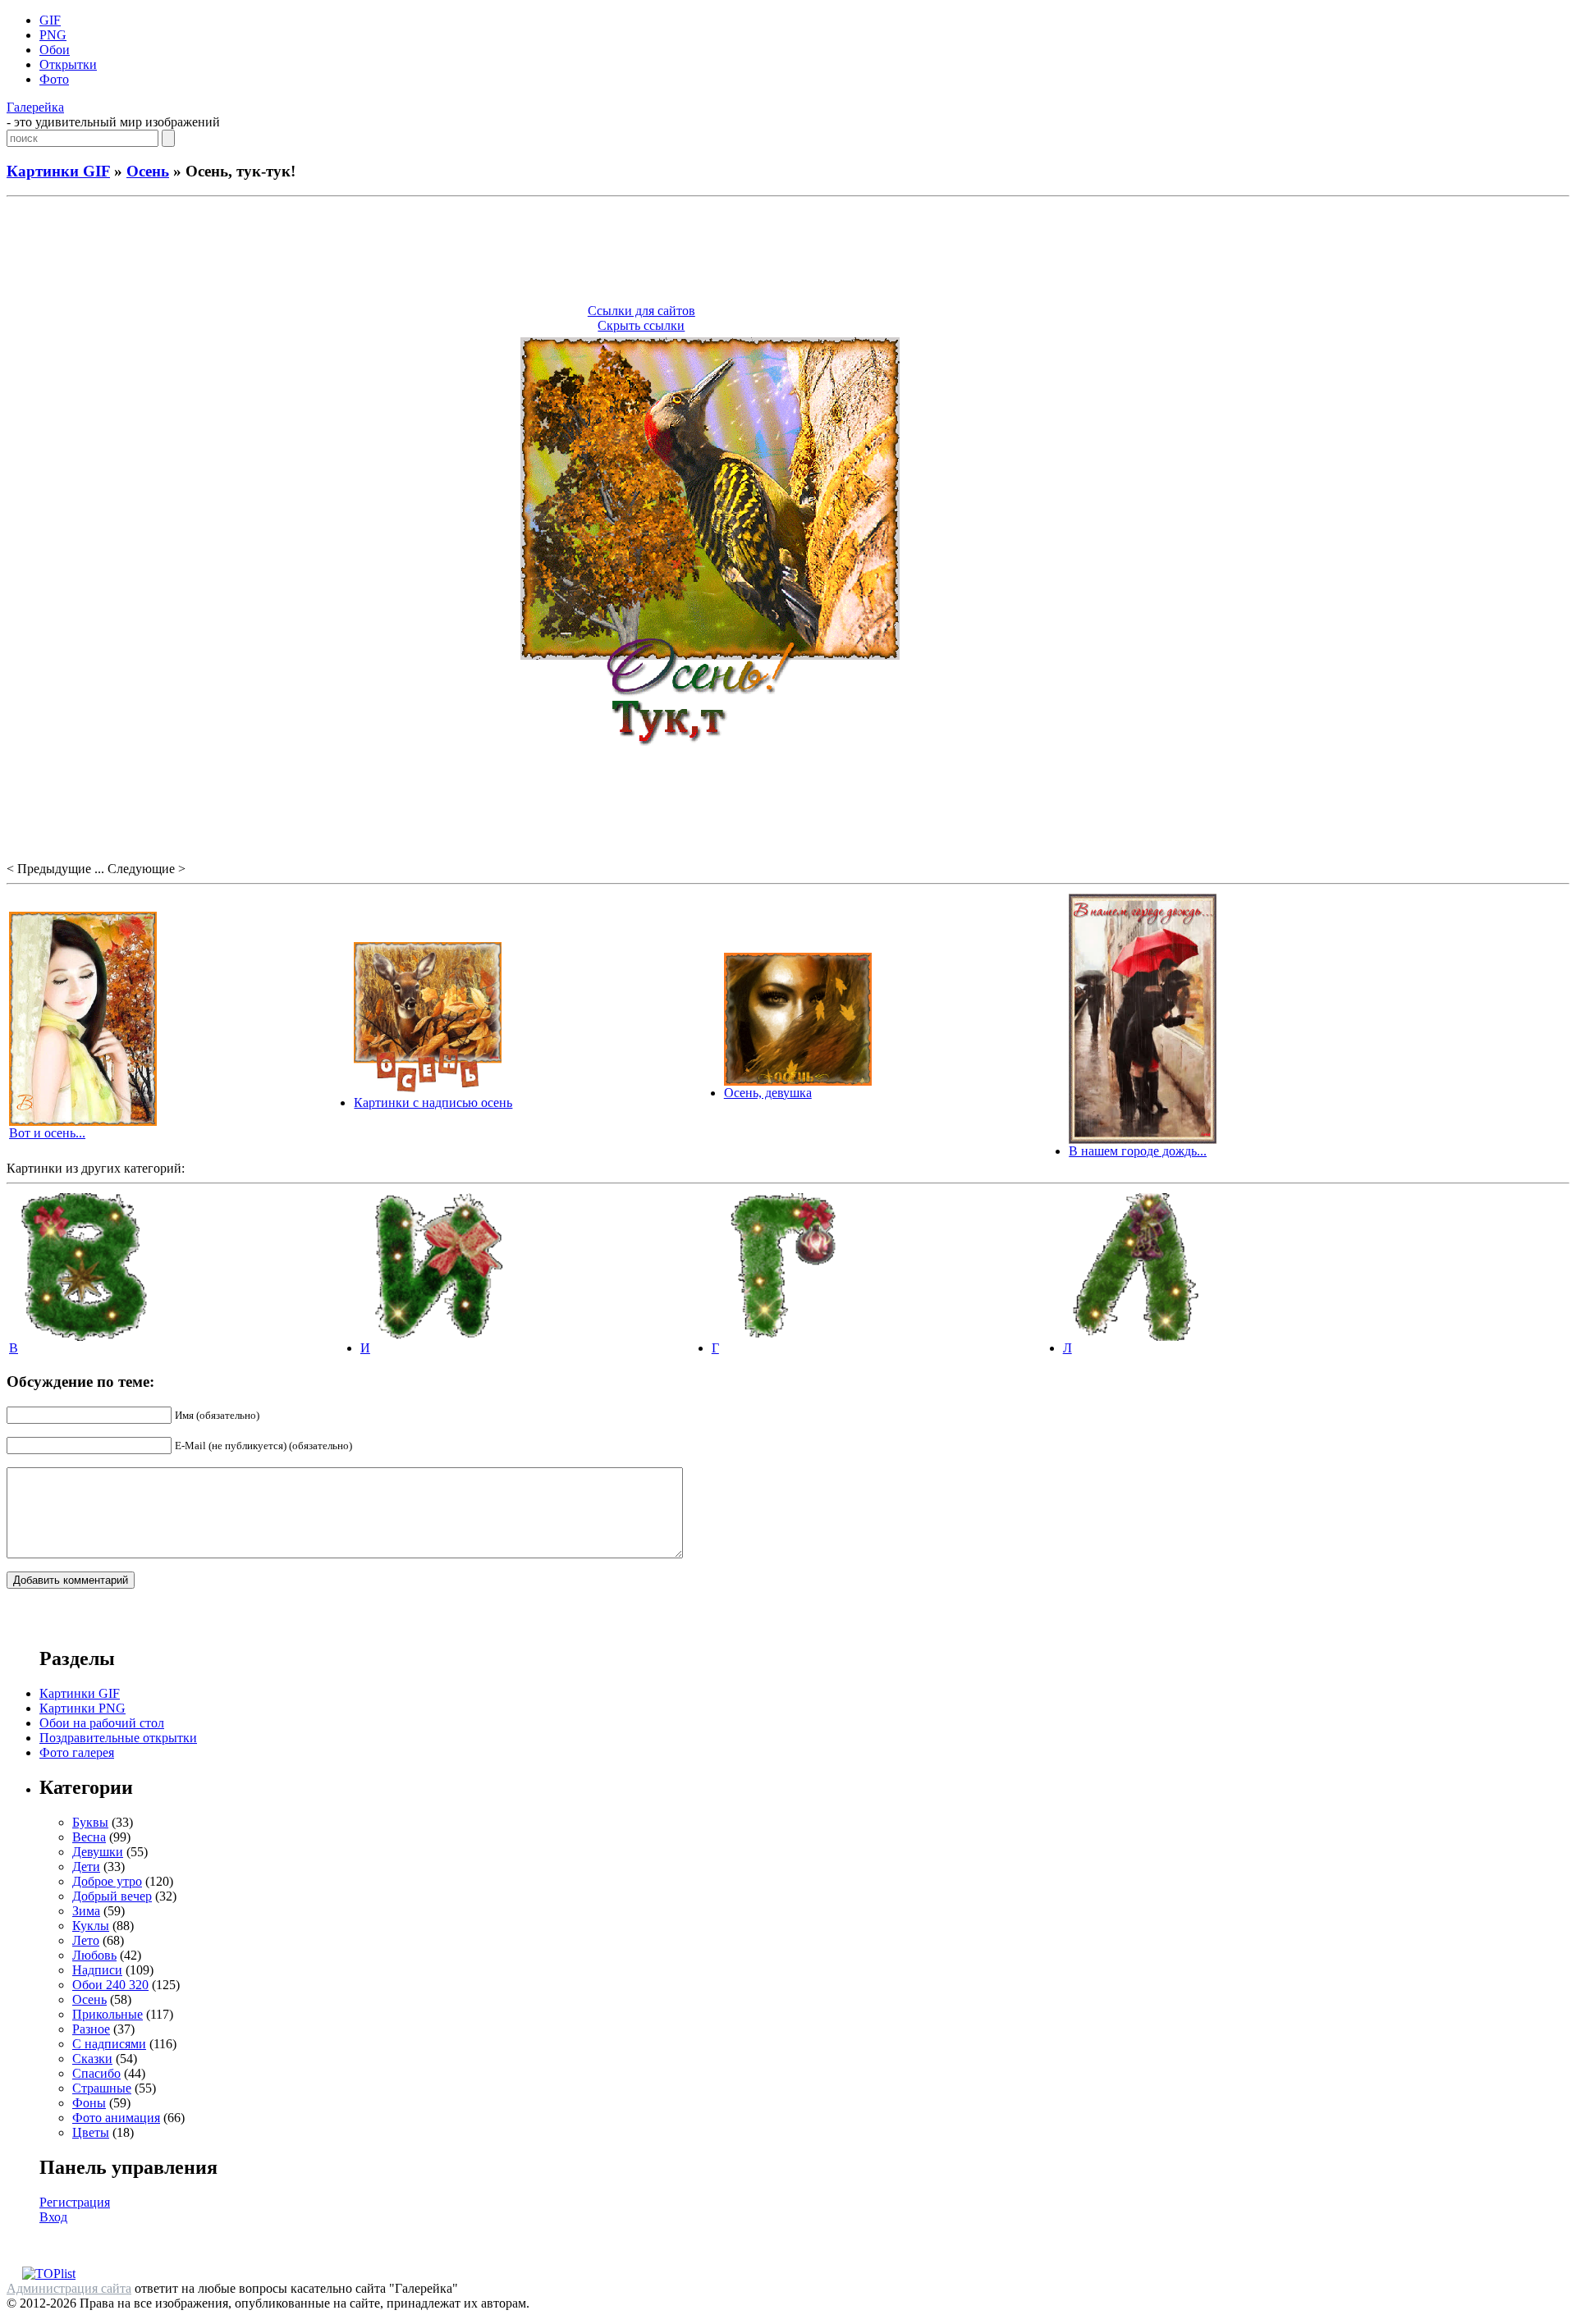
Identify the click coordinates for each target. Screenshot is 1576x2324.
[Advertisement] (788, 253)
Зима (86, 1911)
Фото (54, 79)
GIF (50, 20)
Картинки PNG (82, 1708)
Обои (55, 50)
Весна (89, 1837)
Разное (91, 2029)
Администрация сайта (69, 2288)
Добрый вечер (112, 1896)
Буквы (90, 1822)
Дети (86, 1867)
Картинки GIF (58, 171)
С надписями (109, 2044)
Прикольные (108, 2014)
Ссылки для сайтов (641, 311)
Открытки (68, 64)
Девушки (98, 1852)
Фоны (89, 2103)
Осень (148, 171)
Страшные (102, 2088)
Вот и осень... (47, 1133)
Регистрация (75, 2202)
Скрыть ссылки (641, 325)
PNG (53, 35)
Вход (53, 2217)
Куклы (91, 1926)
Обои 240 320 (110, 1985)
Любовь (94, 1955)
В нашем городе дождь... (1138, 1151)
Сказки (92, 2059)
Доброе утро (107, 1881)
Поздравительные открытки (118, 1738)
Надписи (97, 1970)
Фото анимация (116, 2118)
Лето (86, 1940)
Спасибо (96, 2073)
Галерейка (35, 107)
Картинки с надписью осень (433, 1103)
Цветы (91, 2132)
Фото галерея (77, 1752)
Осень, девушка (768, 1093)
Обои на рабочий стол (102, 1723)
